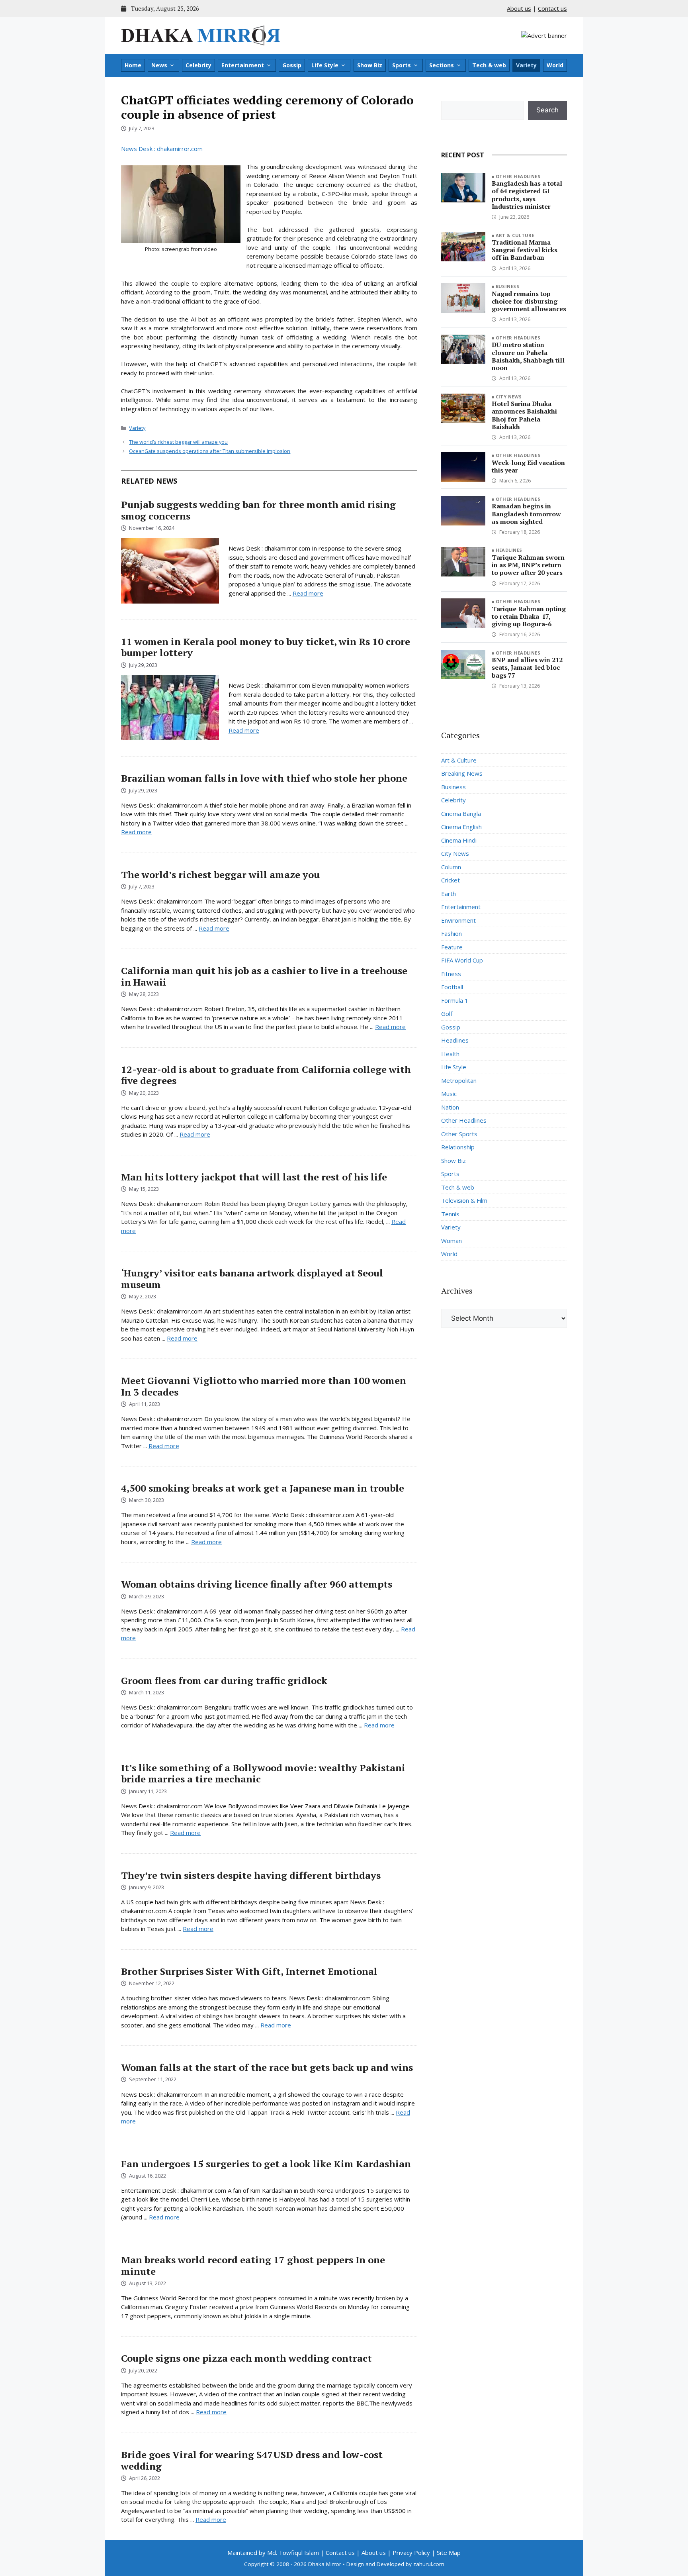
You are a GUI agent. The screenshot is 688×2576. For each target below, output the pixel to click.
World (555, 65)
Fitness (451, 974)
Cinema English (461, 827)
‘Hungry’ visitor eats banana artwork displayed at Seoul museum (252, 1279)
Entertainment (243, 65)
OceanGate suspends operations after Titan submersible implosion (210, 451)
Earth (449, 894)
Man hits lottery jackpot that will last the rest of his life (254, 1177)
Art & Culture (515, 235)
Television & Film (464, 1200)
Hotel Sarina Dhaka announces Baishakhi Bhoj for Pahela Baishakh (524, 415)
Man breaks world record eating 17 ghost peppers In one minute (253, 2265)
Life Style (325, 65)
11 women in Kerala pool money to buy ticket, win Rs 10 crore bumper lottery (266, 647)
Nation (450, 1107)
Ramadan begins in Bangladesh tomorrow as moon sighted (526, 514)
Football (452, 987)
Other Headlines (518, 176)
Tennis (450, 1214)
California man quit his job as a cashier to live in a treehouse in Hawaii (264, 976)
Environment (458, 920)
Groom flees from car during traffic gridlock (224, 1680)
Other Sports (459, 1134)
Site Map (449, 2552)
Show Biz (370, 65)
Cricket (451, 880)
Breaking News (462, 773)
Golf (447, 1014)
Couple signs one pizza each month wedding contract (246, 2358)
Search (547, 110)
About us (519, 8)
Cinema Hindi (459, 840)
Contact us (552, 8)
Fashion (451, 933)
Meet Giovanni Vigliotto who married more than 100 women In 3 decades (264, 1386)
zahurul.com (429, 2564)
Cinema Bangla (461, 814)
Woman (451, 1241)
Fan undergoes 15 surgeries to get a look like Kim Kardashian (266, 2164)
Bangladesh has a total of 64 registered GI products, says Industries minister (527, 195)
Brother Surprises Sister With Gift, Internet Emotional (249, 1971)
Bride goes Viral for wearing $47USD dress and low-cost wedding (252, 2460)
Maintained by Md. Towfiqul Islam (273, 2552)
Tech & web (489, 65)
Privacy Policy (411, 2552)
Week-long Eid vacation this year (528, 466)
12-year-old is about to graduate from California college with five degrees (266, 1075)
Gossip (292, 65)
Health (450, 1054)
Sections (442, 65)
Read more (308, 593)
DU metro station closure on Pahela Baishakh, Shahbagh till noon (528, 356)
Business (508, 286)
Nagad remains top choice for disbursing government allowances (529, 301)
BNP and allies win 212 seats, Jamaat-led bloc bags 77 (527, 667)
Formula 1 (455, 1000)
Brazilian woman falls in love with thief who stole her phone (264, 778)
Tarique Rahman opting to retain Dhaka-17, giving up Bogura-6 (529, 616)
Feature (452, 947)
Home (133, 65)
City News (509, 397)
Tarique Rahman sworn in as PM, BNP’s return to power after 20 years (528, 565)
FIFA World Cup (462, 960)
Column (451, 867)
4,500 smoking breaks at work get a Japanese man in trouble (263, 1488)
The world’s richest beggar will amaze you (178, 442)
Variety (526, 65)
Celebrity (198, 65)
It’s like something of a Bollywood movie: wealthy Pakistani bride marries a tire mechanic (263, 1773)
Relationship (458, 1147)
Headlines (509, 550)
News (159, 65)
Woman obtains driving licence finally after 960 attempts (257, 1584)
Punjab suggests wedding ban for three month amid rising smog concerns (258, 510)
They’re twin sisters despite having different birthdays (251, 1875)
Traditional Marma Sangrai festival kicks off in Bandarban (525, 250)
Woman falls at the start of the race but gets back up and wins (267, 2067)
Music (449, 1094)
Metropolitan (459, 1080)
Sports (402, 65)
